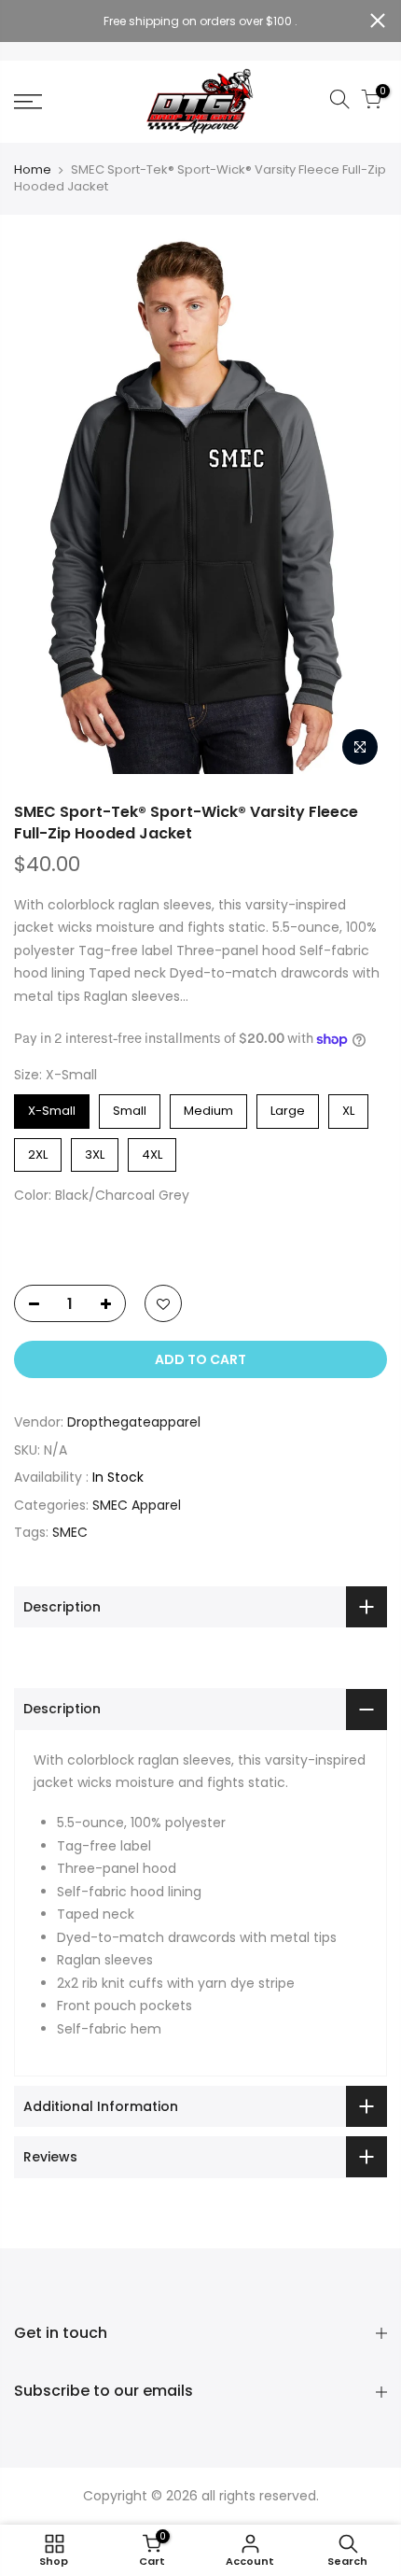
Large (288, 1107)
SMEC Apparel (137, 1505)
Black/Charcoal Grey (30, 1231)
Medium (208, 1107)
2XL (38, 1151)
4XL (152, 1151)
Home (33, 170)
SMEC (70, 1532)
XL (348, 1107)
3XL (95, 1151)
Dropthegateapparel (134, 1422)
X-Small (52, 1107)
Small (130, 1107)
